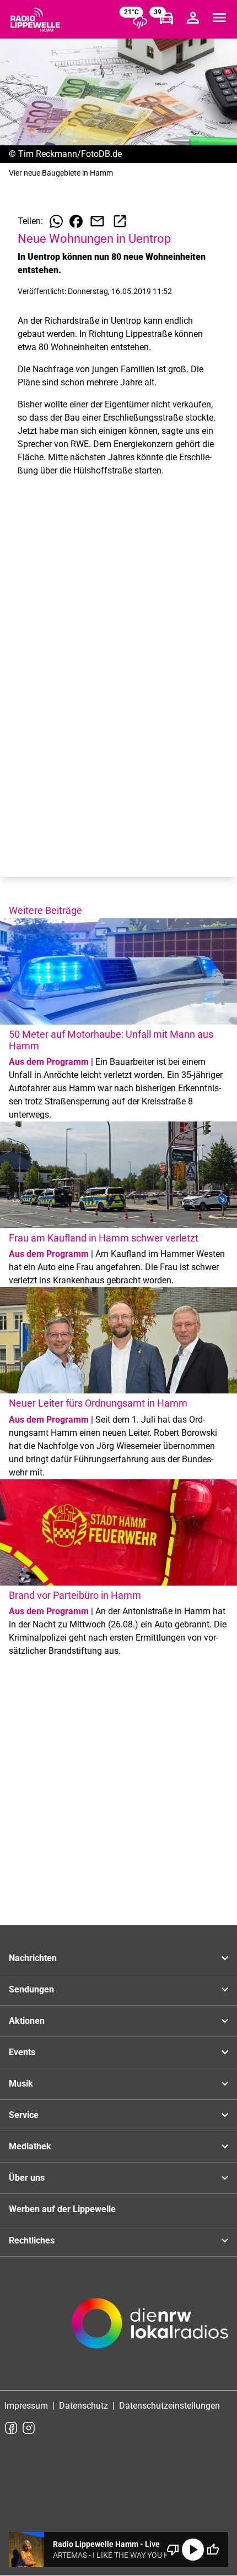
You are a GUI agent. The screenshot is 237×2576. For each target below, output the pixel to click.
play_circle (193, 2550)
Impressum (26, 2406)
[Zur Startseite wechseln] (35, 20)
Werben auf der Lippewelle (62, 2209)
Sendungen (31, 1989)
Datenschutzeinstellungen (169, 2406)
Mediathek (30, 2146)
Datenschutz (84, 2406)
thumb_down (173, 2550)
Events (22, 2052)
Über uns (27, 2178)
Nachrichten (33, 1958)
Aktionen (27, 2021)
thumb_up (213, 2550)
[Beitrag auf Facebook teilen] (76, 221)
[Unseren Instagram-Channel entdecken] (29, 2428)
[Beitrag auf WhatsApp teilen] (56, 221)
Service (24, 2115)
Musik (21, 2084)
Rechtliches (32, 2240)
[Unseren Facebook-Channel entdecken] (11, 2428)
